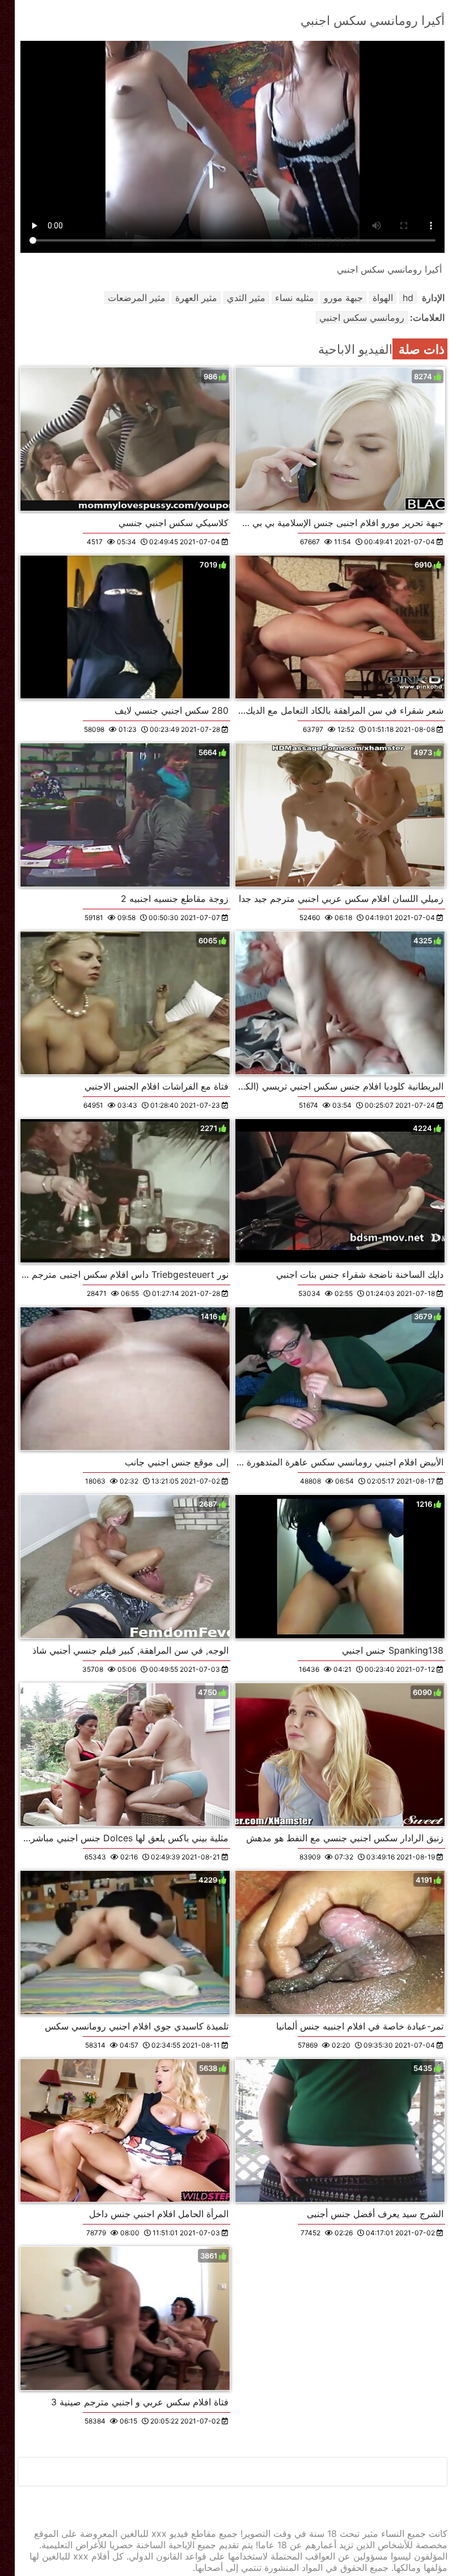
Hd (408, 298)
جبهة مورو (343, 298)
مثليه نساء (295, 298)
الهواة (383, 298)
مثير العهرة (196, 298)
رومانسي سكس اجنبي (362, 317)
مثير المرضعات (137, 298)
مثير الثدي (246, 298)
